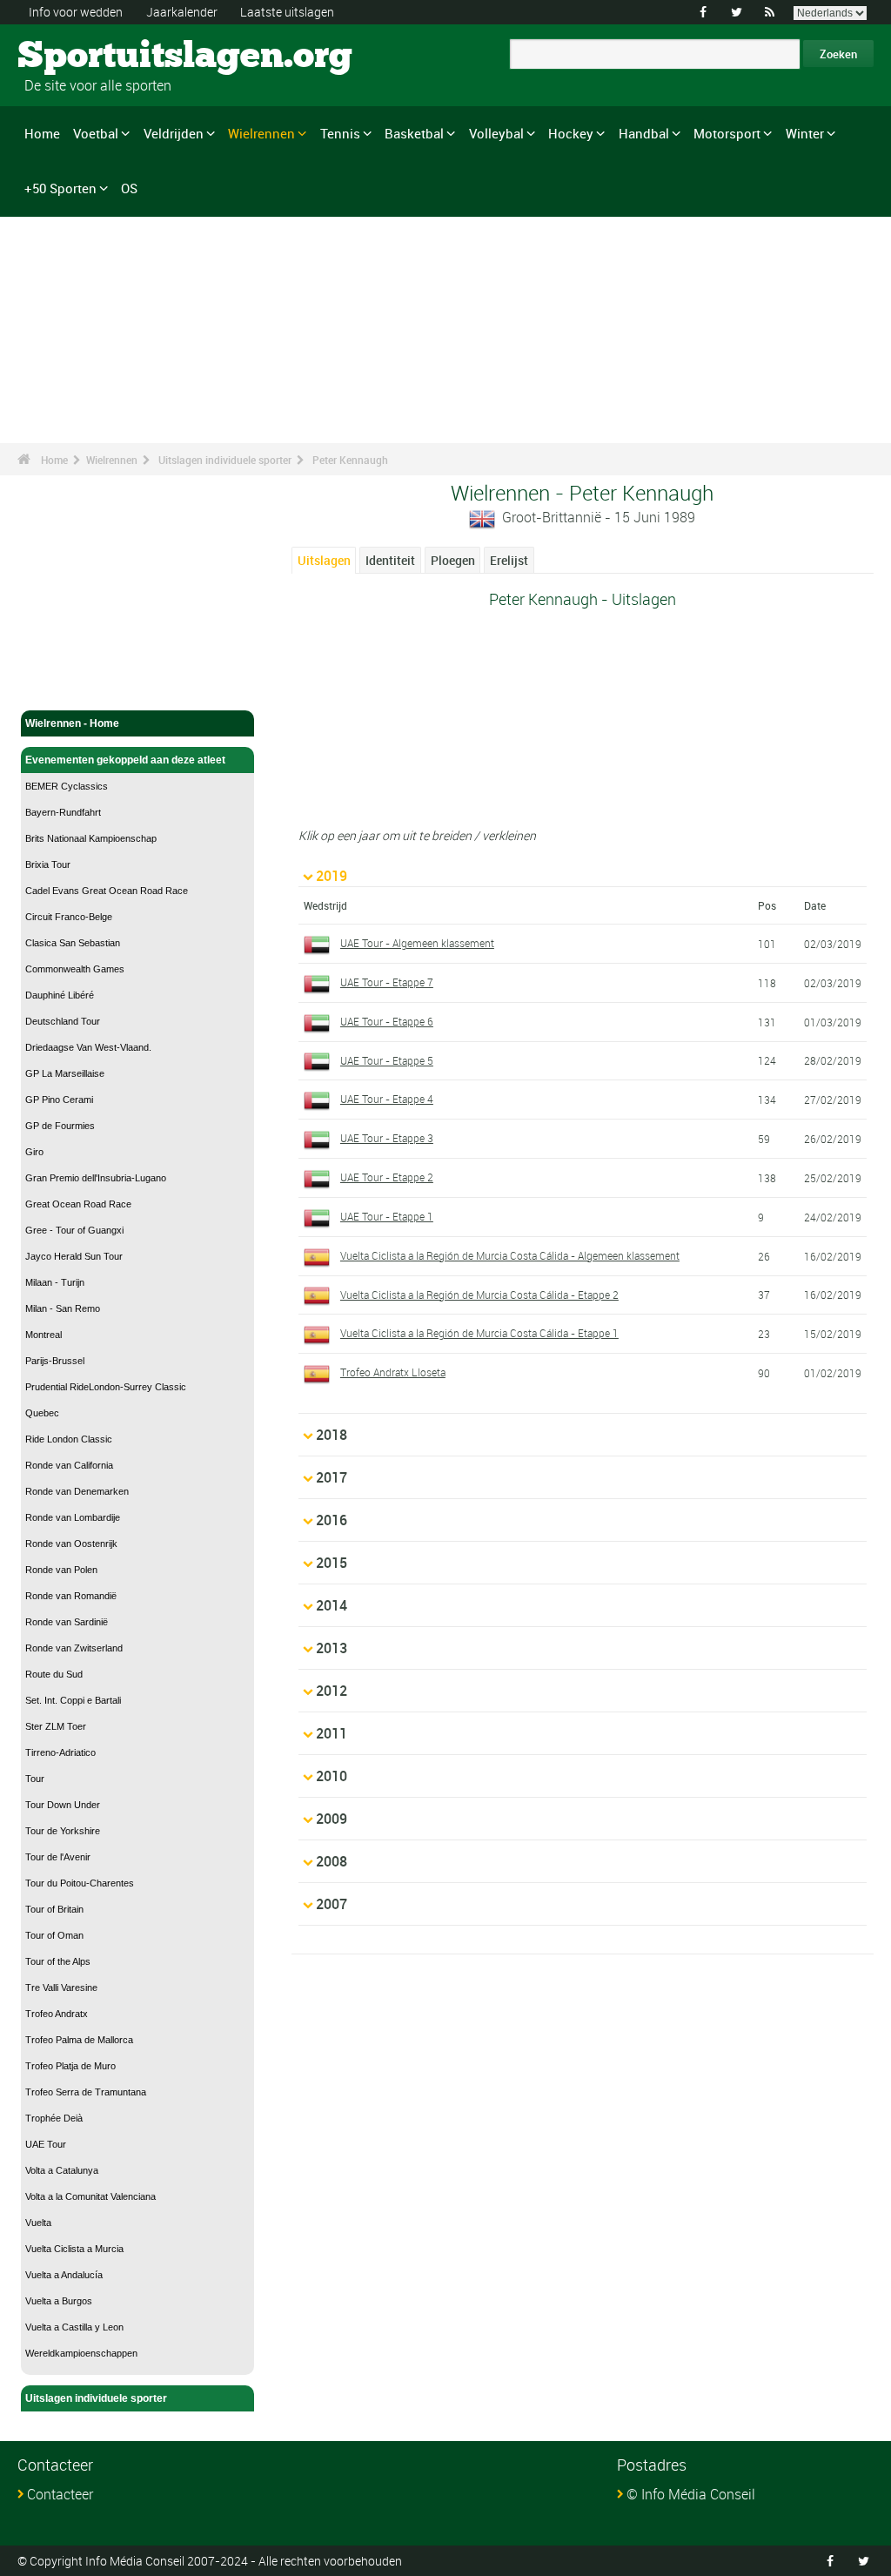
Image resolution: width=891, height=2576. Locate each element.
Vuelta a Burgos (59, 2301)
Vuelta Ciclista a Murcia (74, 2249)
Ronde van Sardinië (67, 1622)
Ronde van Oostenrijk (71, 1544)
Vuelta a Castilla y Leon (74, 2327)
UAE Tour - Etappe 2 (387, 1177)
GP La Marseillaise (65, 1073)
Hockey (571, 133)
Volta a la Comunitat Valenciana (90, 2196)
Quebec (42, 1413)
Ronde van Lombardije (73, 1517)
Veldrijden (174, 133)
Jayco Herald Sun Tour (74, 1256)
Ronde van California (69, 1465)
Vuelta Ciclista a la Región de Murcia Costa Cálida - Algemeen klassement (510, 1255)
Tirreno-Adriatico (60, 1752)
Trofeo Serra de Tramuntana (86, 2092)
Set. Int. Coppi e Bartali (73, 1700)
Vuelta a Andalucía (64, 2275)
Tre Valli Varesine (61, 1987)
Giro (34, 1152)
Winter (805, 133)
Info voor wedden (76, 12)
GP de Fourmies (60, 1126)
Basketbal (414, 133)
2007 (332, 1904)
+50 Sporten (60, 188)
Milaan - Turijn (55, 1282)
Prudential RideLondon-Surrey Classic (106, 1387)
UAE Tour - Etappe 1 (387, 1216)
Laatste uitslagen (287, 12)
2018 (332, 1435)
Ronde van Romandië (71, 1596)
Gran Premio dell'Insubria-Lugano (96, 1178)
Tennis (340, 133)
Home (42, 133)
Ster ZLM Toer (56, 1726)
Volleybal (496, 133)
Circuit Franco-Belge (69, 917)
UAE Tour (46, 2144)
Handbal (644, 133)
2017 (332, 1477)
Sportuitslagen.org (83, 57)
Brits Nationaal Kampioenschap (91, 838)
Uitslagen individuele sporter (225, 460)
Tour (35, 1779)
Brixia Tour (48, 864)
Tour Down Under (63, 1805)
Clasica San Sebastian (73, 943)
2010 (332, 1776)
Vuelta (38, 2223)
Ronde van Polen (61, 1570)
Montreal (44, 1335)
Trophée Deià (54, 2118)
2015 (332, 1563)
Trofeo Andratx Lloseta (393, 1372)
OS (129, 188)
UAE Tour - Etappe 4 (387, 1099)
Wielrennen (261, 133)
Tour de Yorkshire (63, 1831)
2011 (332, 1733)
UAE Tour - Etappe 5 (387, 1060)
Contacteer (60, 2494)
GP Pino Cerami (59, 1100)
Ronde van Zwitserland (74, 1648)
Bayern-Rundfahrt (63, 812)
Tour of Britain (54, 1909)
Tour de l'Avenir (58, 1857)
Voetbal (96, 133)
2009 (332, 1819)
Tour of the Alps (58, 1961)
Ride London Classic (69, 1439)
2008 (332, 1861)
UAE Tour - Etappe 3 (387, 1138)
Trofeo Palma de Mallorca (79, 2040)
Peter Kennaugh (350, 460)
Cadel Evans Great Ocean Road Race (107, 891)
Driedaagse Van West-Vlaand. (88, 1047)
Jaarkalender (182, 12)
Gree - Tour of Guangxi (74, 1230)
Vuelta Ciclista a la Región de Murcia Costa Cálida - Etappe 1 (479, 1333)
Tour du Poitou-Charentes (80, 1883)
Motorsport (727, 133)
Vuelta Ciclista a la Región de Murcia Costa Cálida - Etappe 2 (479, 1295)
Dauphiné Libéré (60, 995)
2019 (332, 876)
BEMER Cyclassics (67, 786)
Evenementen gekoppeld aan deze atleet (125, 760)
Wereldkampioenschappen (81, 2353)
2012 (332, 1691)
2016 (332, 1520)
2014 (332, 1605)
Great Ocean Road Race (78, 1204)
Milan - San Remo (63, 1308)
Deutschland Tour (63, 1021)
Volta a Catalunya (62, 2170)
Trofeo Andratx (57, 2014)
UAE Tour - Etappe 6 (387, 1021)
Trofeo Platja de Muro (70, 2066)
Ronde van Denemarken (77, 1491)
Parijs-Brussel (55, 1361)
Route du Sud (54, 1674)
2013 (332, 1648)
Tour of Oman (54, 1935)
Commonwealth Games (75, 969)
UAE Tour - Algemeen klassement (417, 943)
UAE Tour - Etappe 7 (387, 982)
